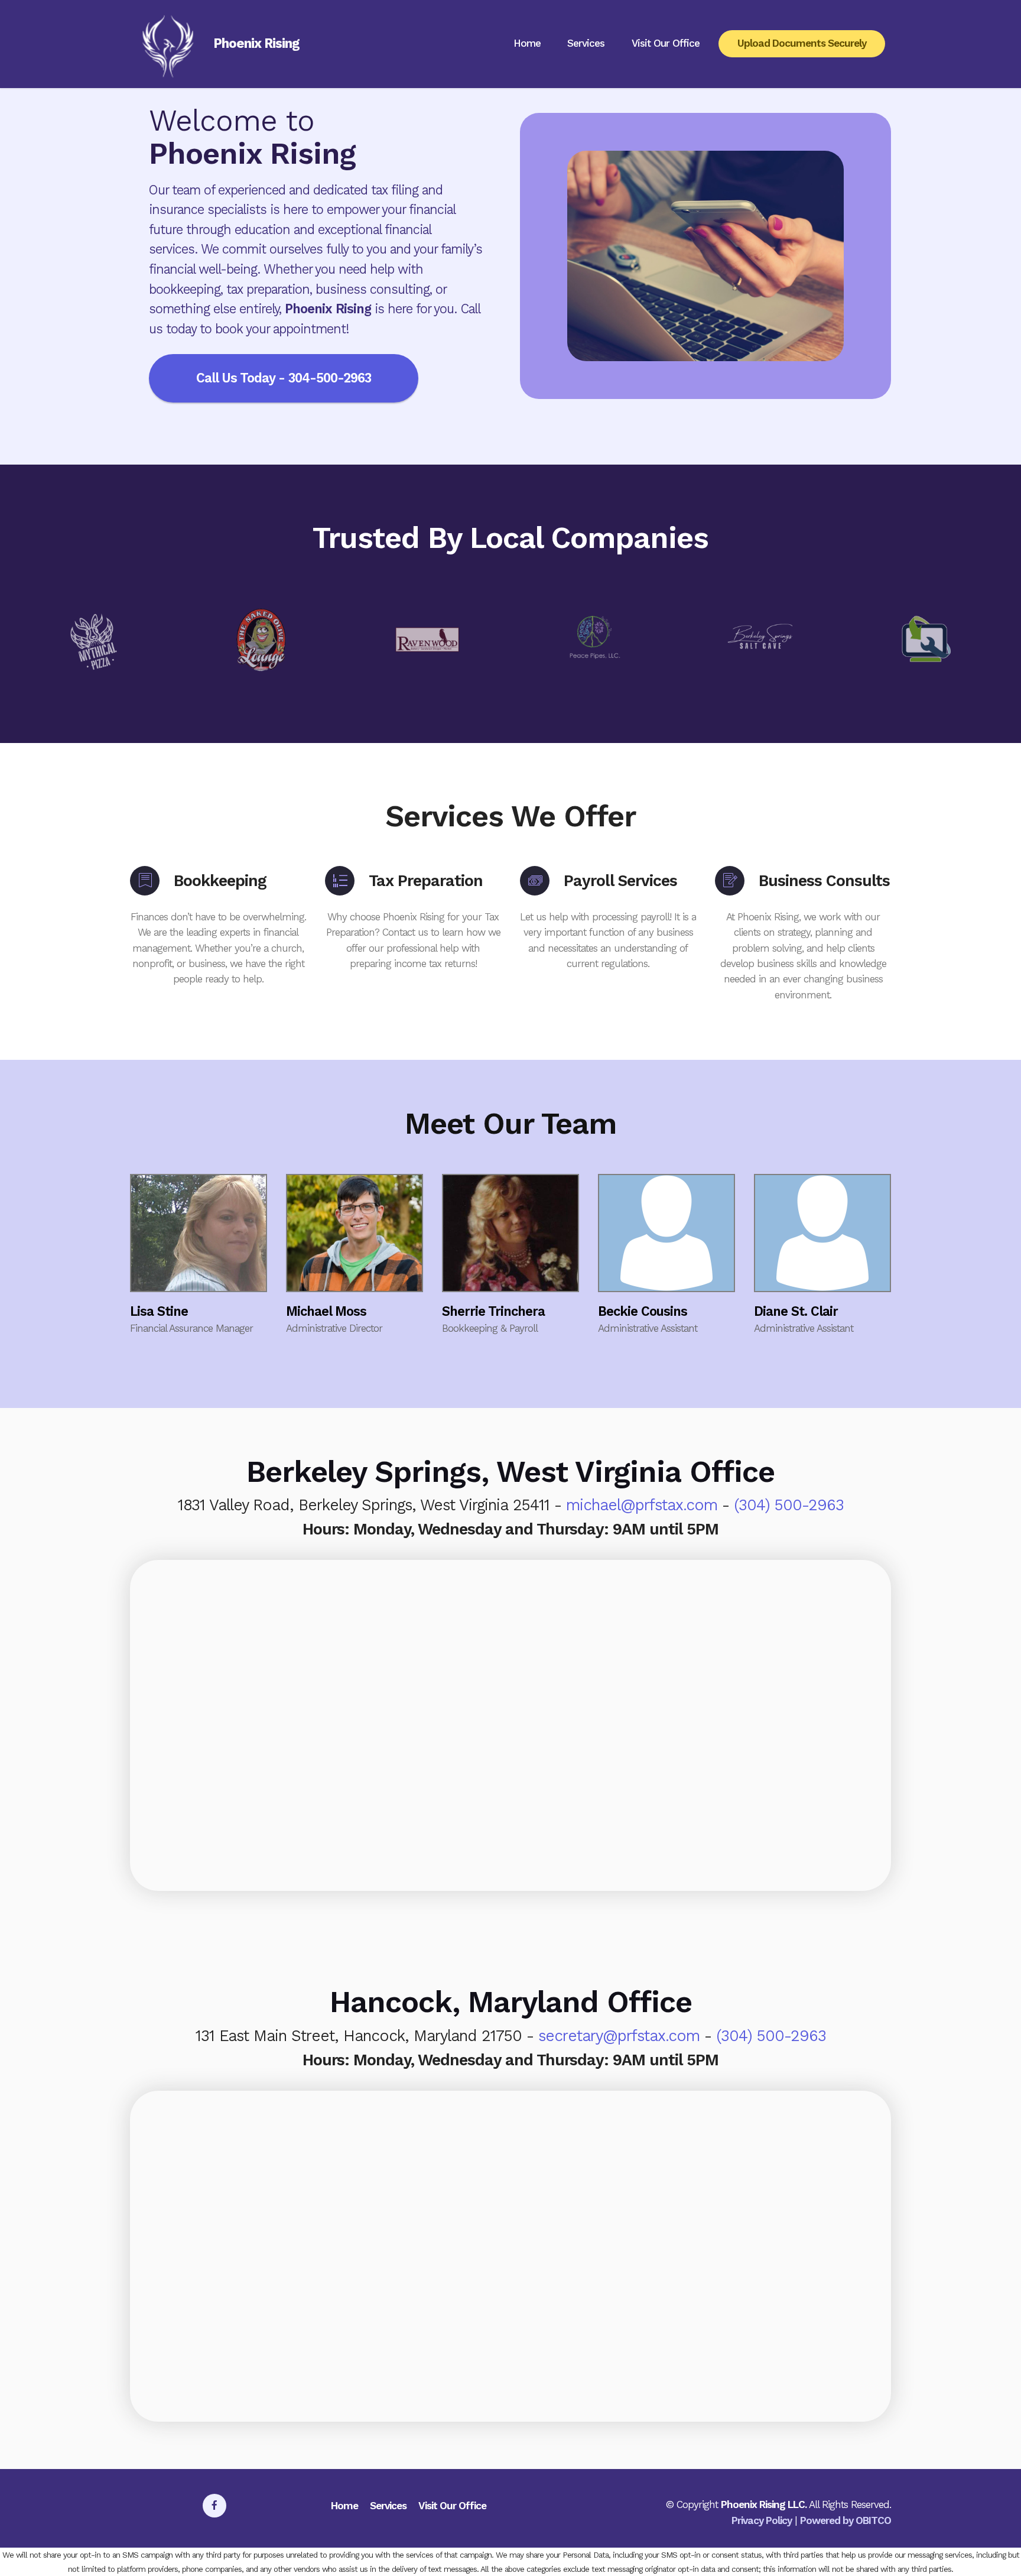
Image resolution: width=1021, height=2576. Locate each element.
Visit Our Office (666, 43)
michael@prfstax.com (642, 1505)
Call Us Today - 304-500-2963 (284, 378)
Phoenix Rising (256, 44)
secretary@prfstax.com (619, 2036)
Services (586, 43)
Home (527, 43)
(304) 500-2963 (789, 1505)
